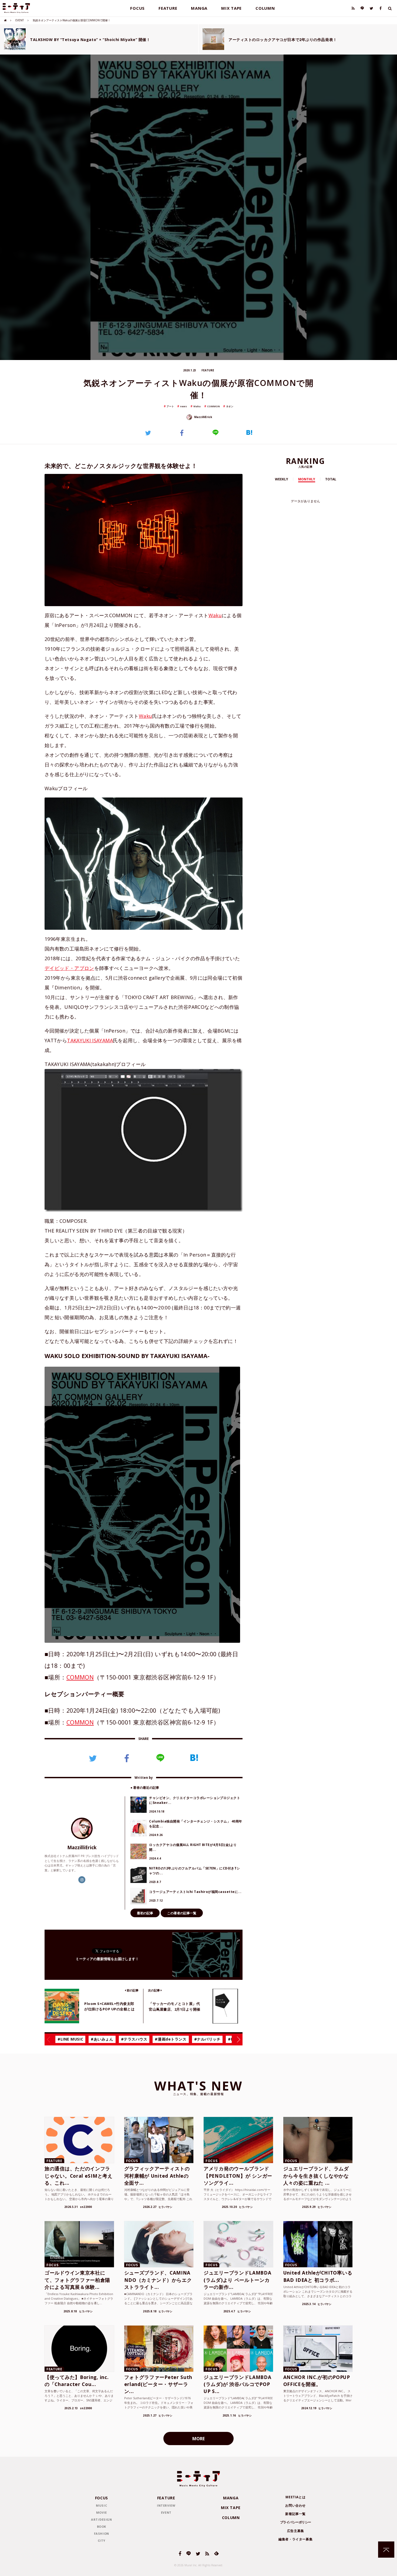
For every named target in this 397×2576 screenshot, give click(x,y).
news (184, 406)
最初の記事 (145, 1913)
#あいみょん (102, 2039)
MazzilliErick (203, 417)
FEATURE (168, 8)
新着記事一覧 (295, 2514)
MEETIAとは (295, 2497)
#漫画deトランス (171, 2039)
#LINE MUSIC (70, 2039)
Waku (197, 406)
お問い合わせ (295, 2505)
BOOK (102, 2526)
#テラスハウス (134, 2039)
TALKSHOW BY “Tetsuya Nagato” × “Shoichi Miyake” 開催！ (90, 40)
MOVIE (102, 2512)
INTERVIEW (166, 2505)
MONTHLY (307, 479)
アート (170, 406)
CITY (102, 2541)
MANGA (199, 8)
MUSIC (101, 2505)
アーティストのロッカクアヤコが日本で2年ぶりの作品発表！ (283, 40)
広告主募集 (296, 2531)
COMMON (213, 406)
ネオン (230, 406)
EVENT (20, 20)
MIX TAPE (231, 8)
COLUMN (265, 8)
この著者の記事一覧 (182, 1913)
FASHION (102, 2533)
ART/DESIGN (102, 2519)
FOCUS (137, 8)
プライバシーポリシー (296, 2522)
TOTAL (331, 479)
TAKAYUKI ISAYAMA (90, 1040)
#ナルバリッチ (207, 2039)
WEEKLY (282, 479)
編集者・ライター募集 (295, 2539)
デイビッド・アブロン (69, 968)
